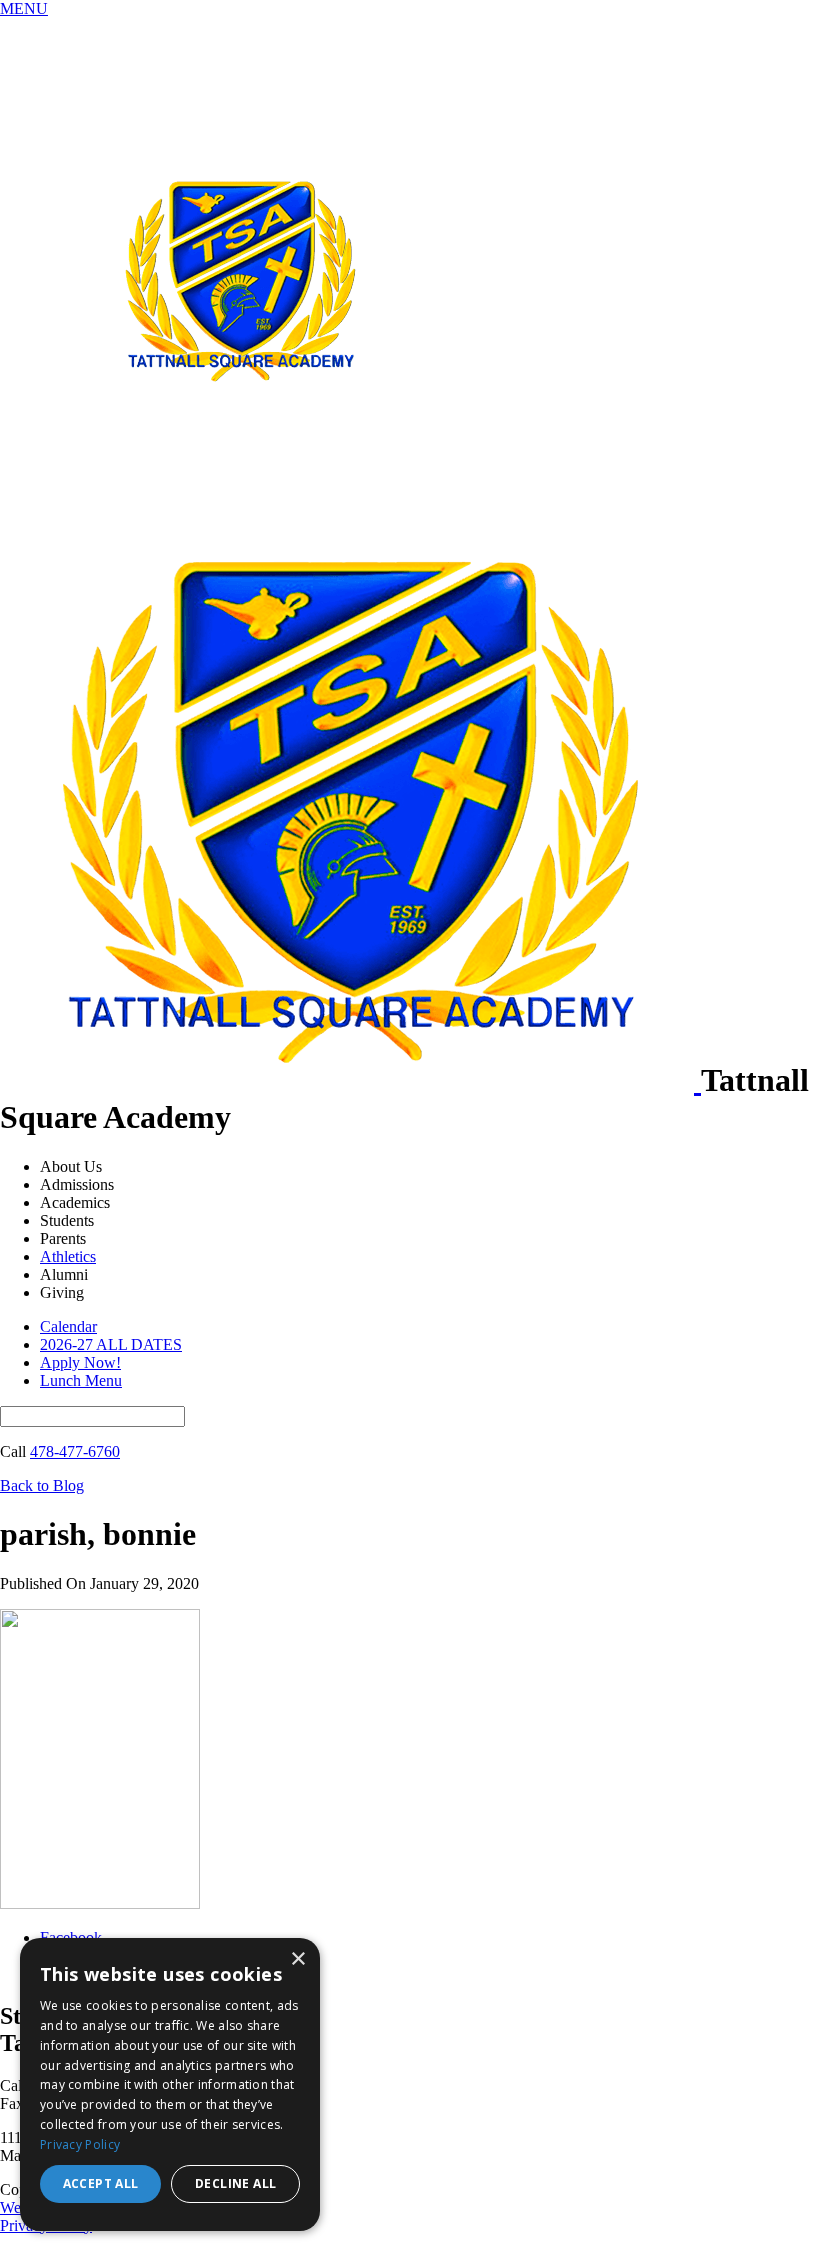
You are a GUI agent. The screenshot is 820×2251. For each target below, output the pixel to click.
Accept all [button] (101, 2183)
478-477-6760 (75, 1451)
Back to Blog (42, 1485)
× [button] (297, 1959)
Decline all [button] (235, 2183)
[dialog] (170, 2084)
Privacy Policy (80, 2144)
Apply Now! (80, 1362)
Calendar (68, 1326)
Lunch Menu (81, 1380)
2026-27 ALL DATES (111, 1344)
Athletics (68, 1256)
